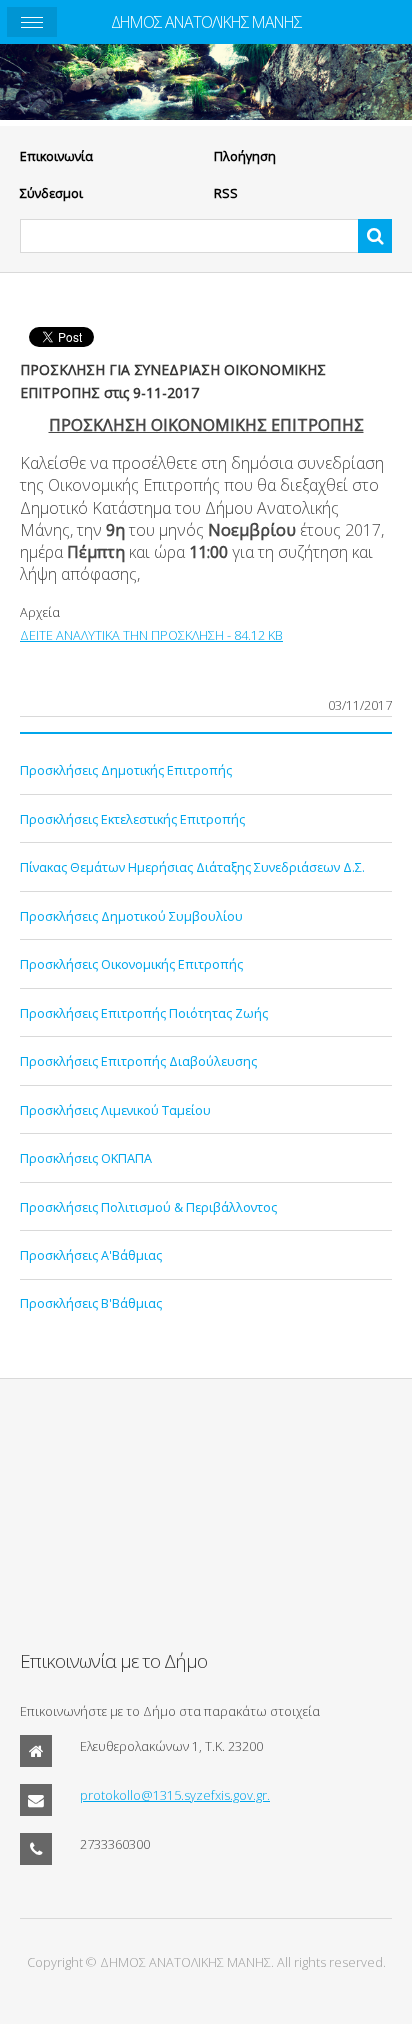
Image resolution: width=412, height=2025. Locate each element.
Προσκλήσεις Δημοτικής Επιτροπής (126, 770)
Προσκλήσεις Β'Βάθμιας (91, 1303)
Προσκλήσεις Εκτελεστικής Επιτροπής (132, 819)
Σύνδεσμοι (51, 193)
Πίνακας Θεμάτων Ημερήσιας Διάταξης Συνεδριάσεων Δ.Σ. (192, 867)
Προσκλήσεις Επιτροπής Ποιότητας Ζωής (144, 1013)
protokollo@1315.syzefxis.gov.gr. (175, 1795)
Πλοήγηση (245, 156)
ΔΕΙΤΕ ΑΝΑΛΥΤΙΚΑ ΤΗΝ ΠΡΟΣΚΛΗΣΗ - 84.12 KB (151, 635)
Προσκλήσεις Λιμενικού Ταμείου (115, 1110)
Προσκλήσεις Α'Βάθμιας (91, 1255)
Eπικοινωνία (56, 156)
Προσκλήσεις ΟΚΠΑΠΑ (86, 1158)
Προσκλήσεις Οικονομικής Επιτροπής (131, 964)
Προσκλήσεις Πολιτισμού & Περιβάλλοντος (148, 1207)
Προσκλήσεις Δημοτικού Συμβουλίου (131, 916)
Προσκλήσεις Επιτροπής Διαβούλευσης (138, 1061)
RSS (226, 193)
